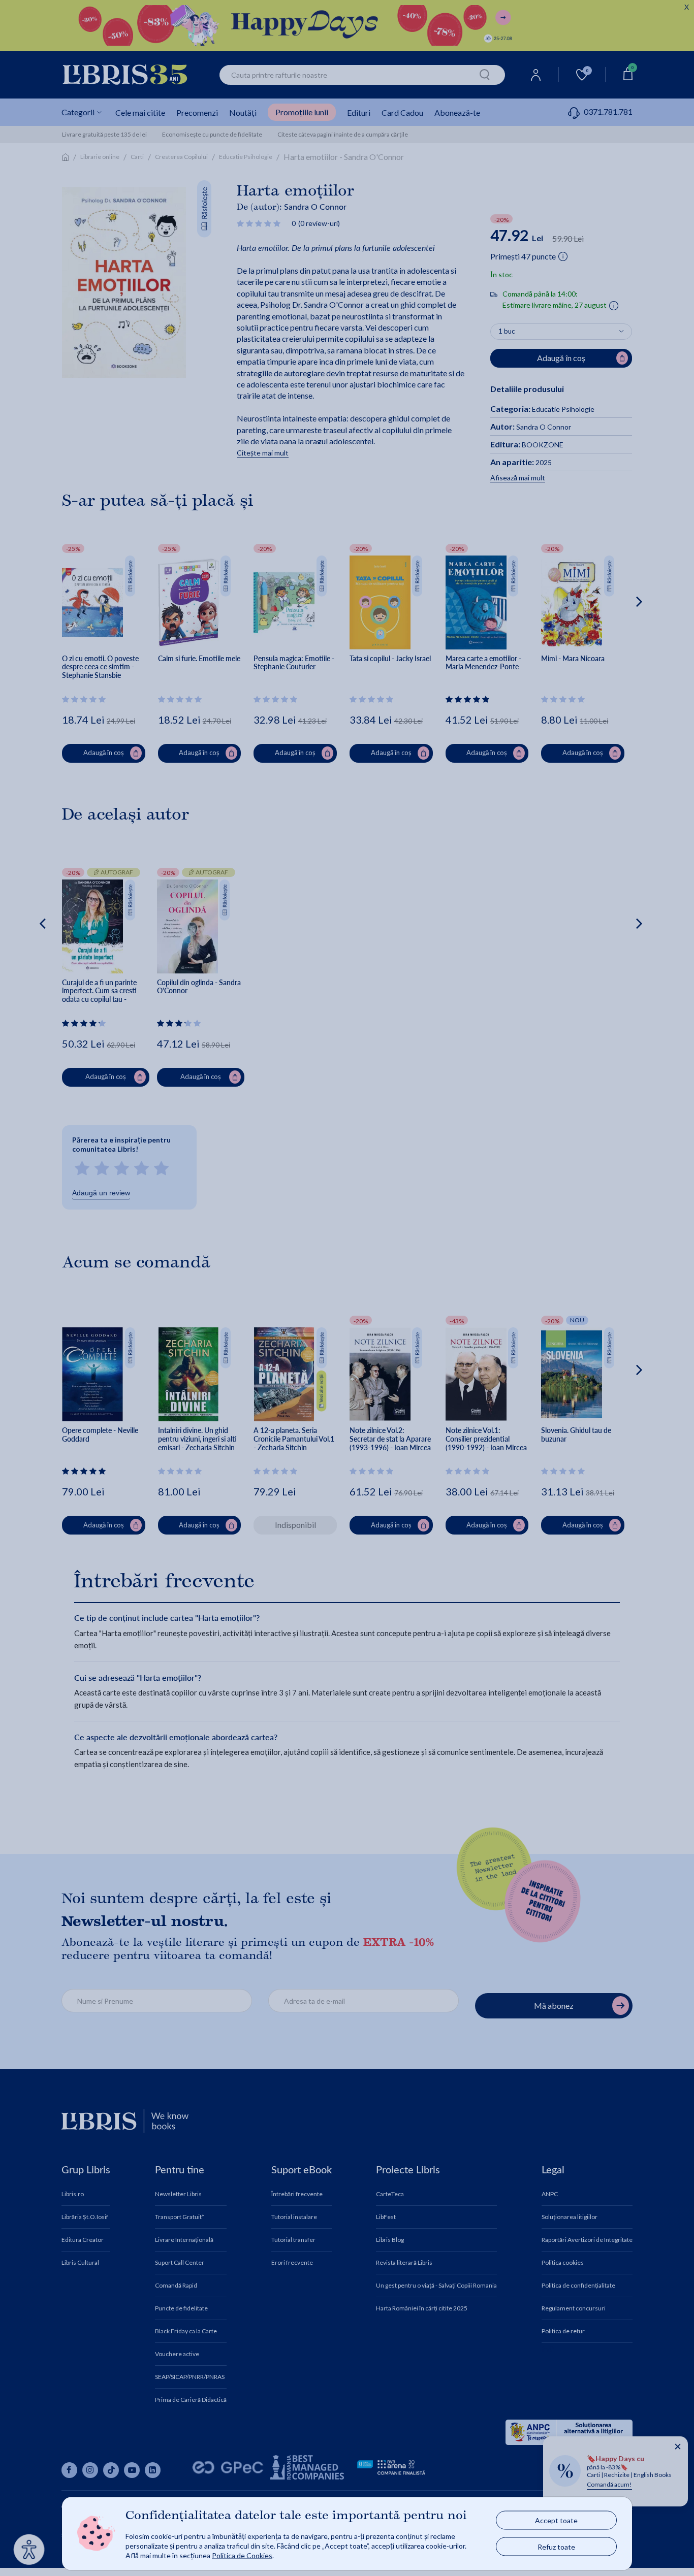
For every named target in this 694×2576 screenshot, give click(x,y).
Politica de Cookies (242, 2555)
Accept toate (556, 2520)
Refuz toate (556, 2547)
